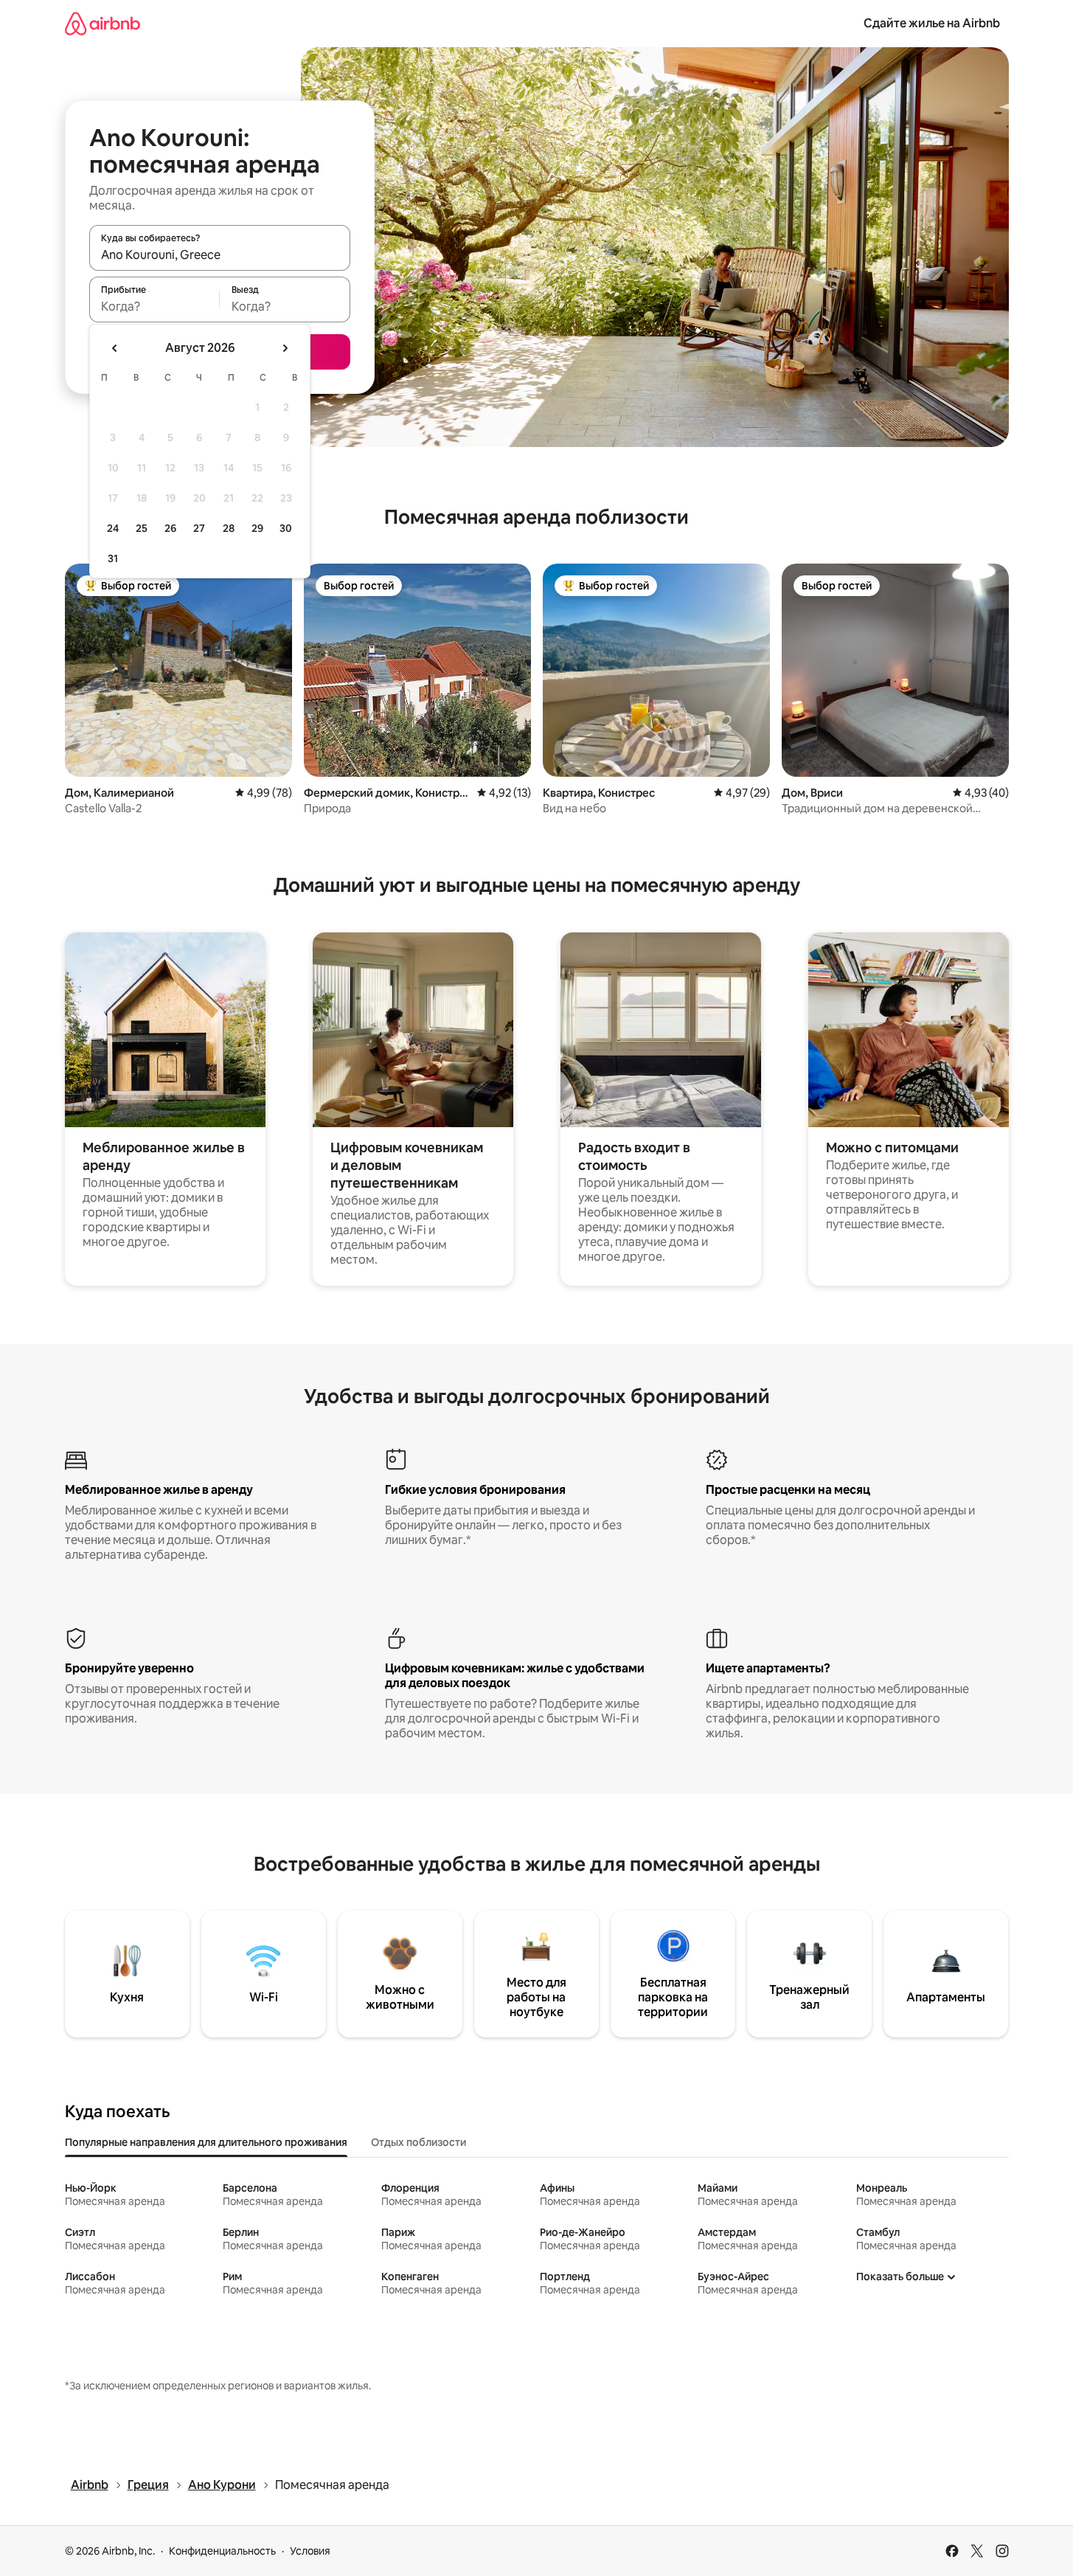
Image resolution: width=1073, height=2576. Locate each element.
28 (229, 528)
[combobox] (220, 255)
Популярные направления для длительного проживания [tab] (206, 2142)
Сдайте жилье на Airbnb (932, 23)
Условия (310, 2551)
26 (170, 528)
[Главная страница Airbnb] (103, 23)
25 (142, 528)
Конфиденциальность (222, 2551)
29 (257, 528)
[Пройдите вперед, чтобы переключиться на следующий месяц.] (285, 348)
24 (113, 528)
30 (286, 528)
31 (113, 558)
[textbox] (154, 306)
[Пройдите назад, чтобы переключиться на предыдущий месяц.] (115, 348)
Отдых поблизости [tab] (419, 2142)
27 (199, 528)
